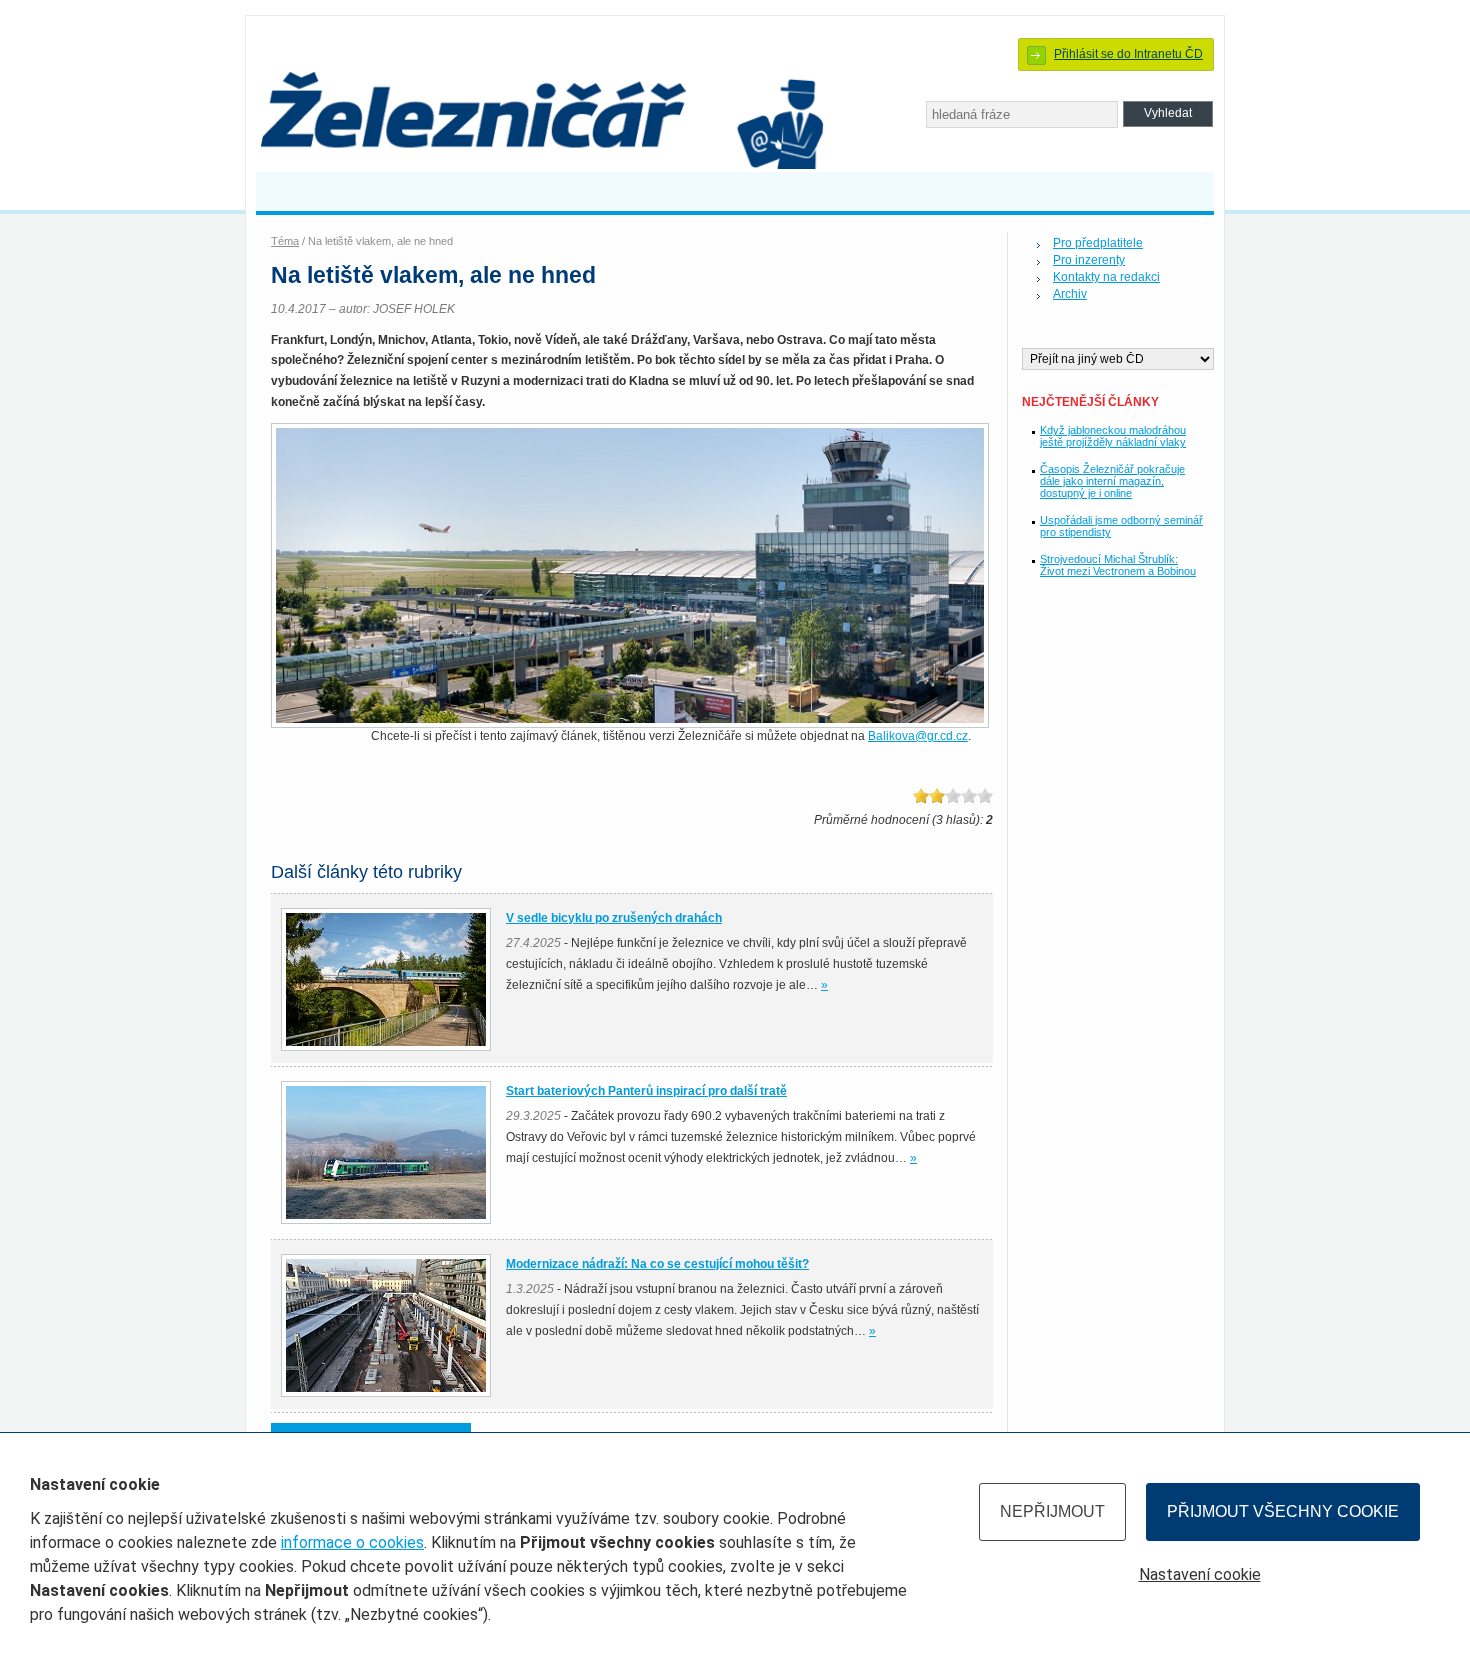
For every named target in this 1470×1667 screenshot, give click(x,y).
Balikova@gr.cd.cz (918, 736)
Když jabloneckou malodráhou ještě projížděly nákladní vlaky (1113, 436)
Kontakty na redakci (1106, 277)
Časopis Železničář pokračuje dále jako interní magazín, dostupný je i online (1112, 481)
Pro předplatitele (1098, 243)
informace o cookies (352, 1542)
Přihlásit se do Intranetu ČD (1128, 54)
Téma (285, 241)
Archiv (1070, 294)
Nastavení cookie (1200, 1574)
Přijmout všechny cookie (1283, 1511)
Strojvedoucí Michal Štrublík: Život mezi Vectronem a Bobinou (1118, 565)
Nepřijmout (1052, 1511)
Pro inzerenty (1089, 260)
